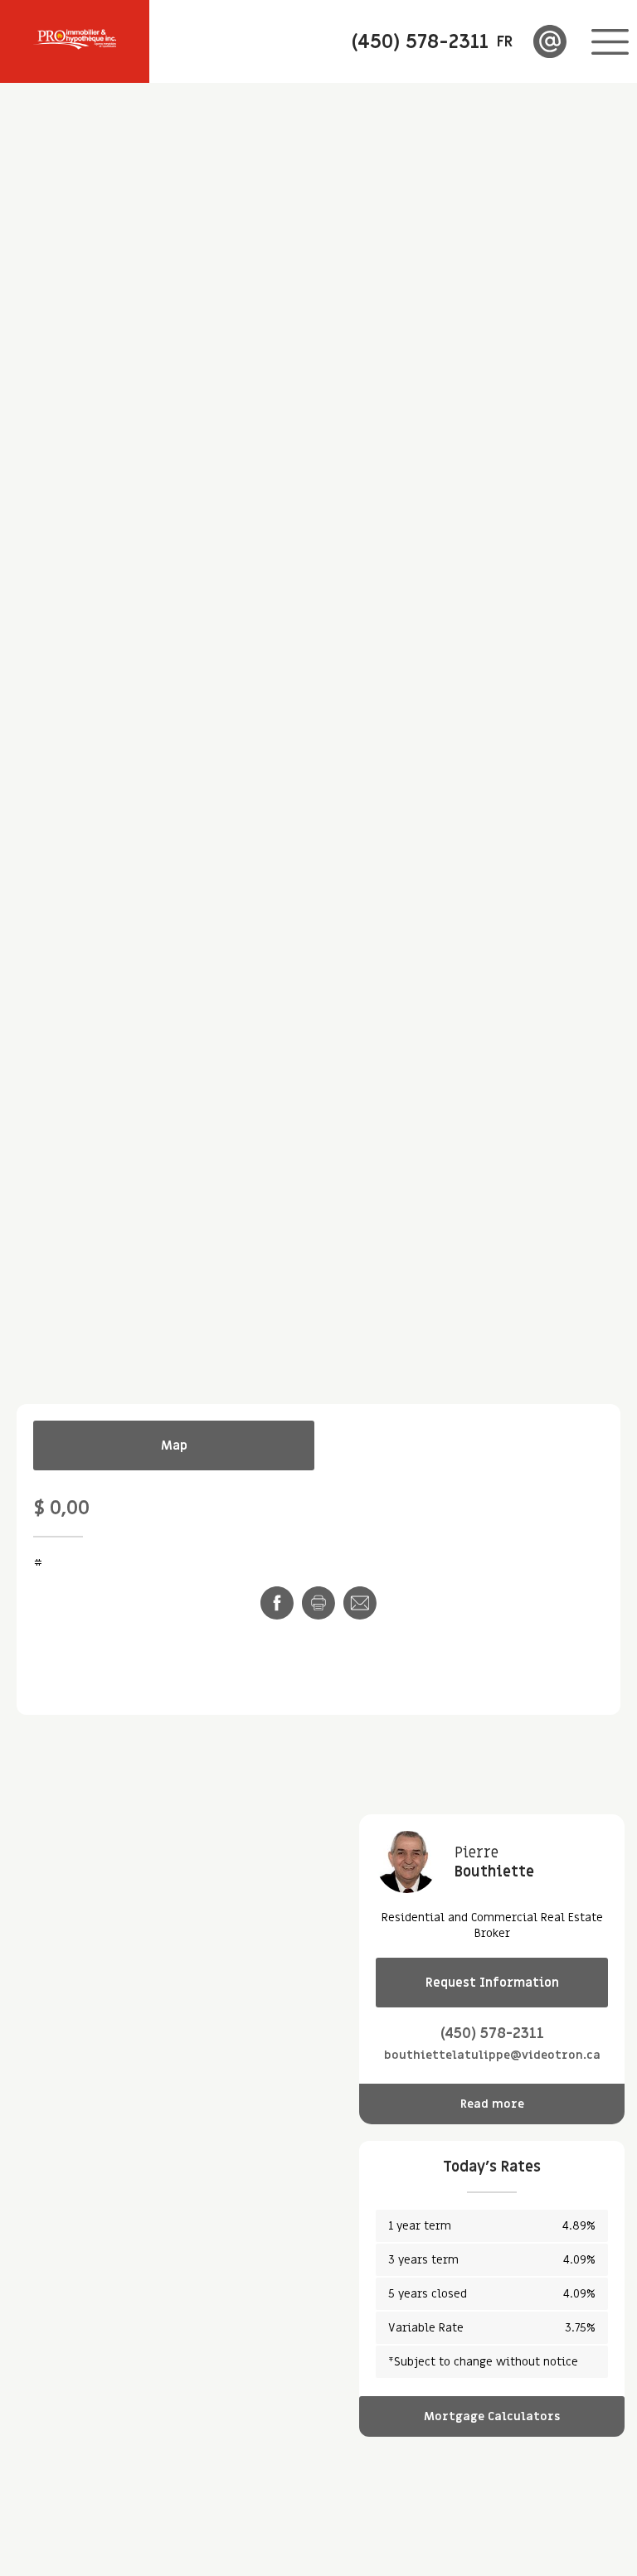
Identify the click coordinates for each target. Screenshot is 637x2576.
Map (174, 1445)
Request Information (492, 1983)
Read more (492, 2104)
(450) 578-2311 (492, 2034)
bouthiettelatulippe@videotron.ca (492, 2055)
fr (505, 42)
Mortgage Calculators (492, 2416)
